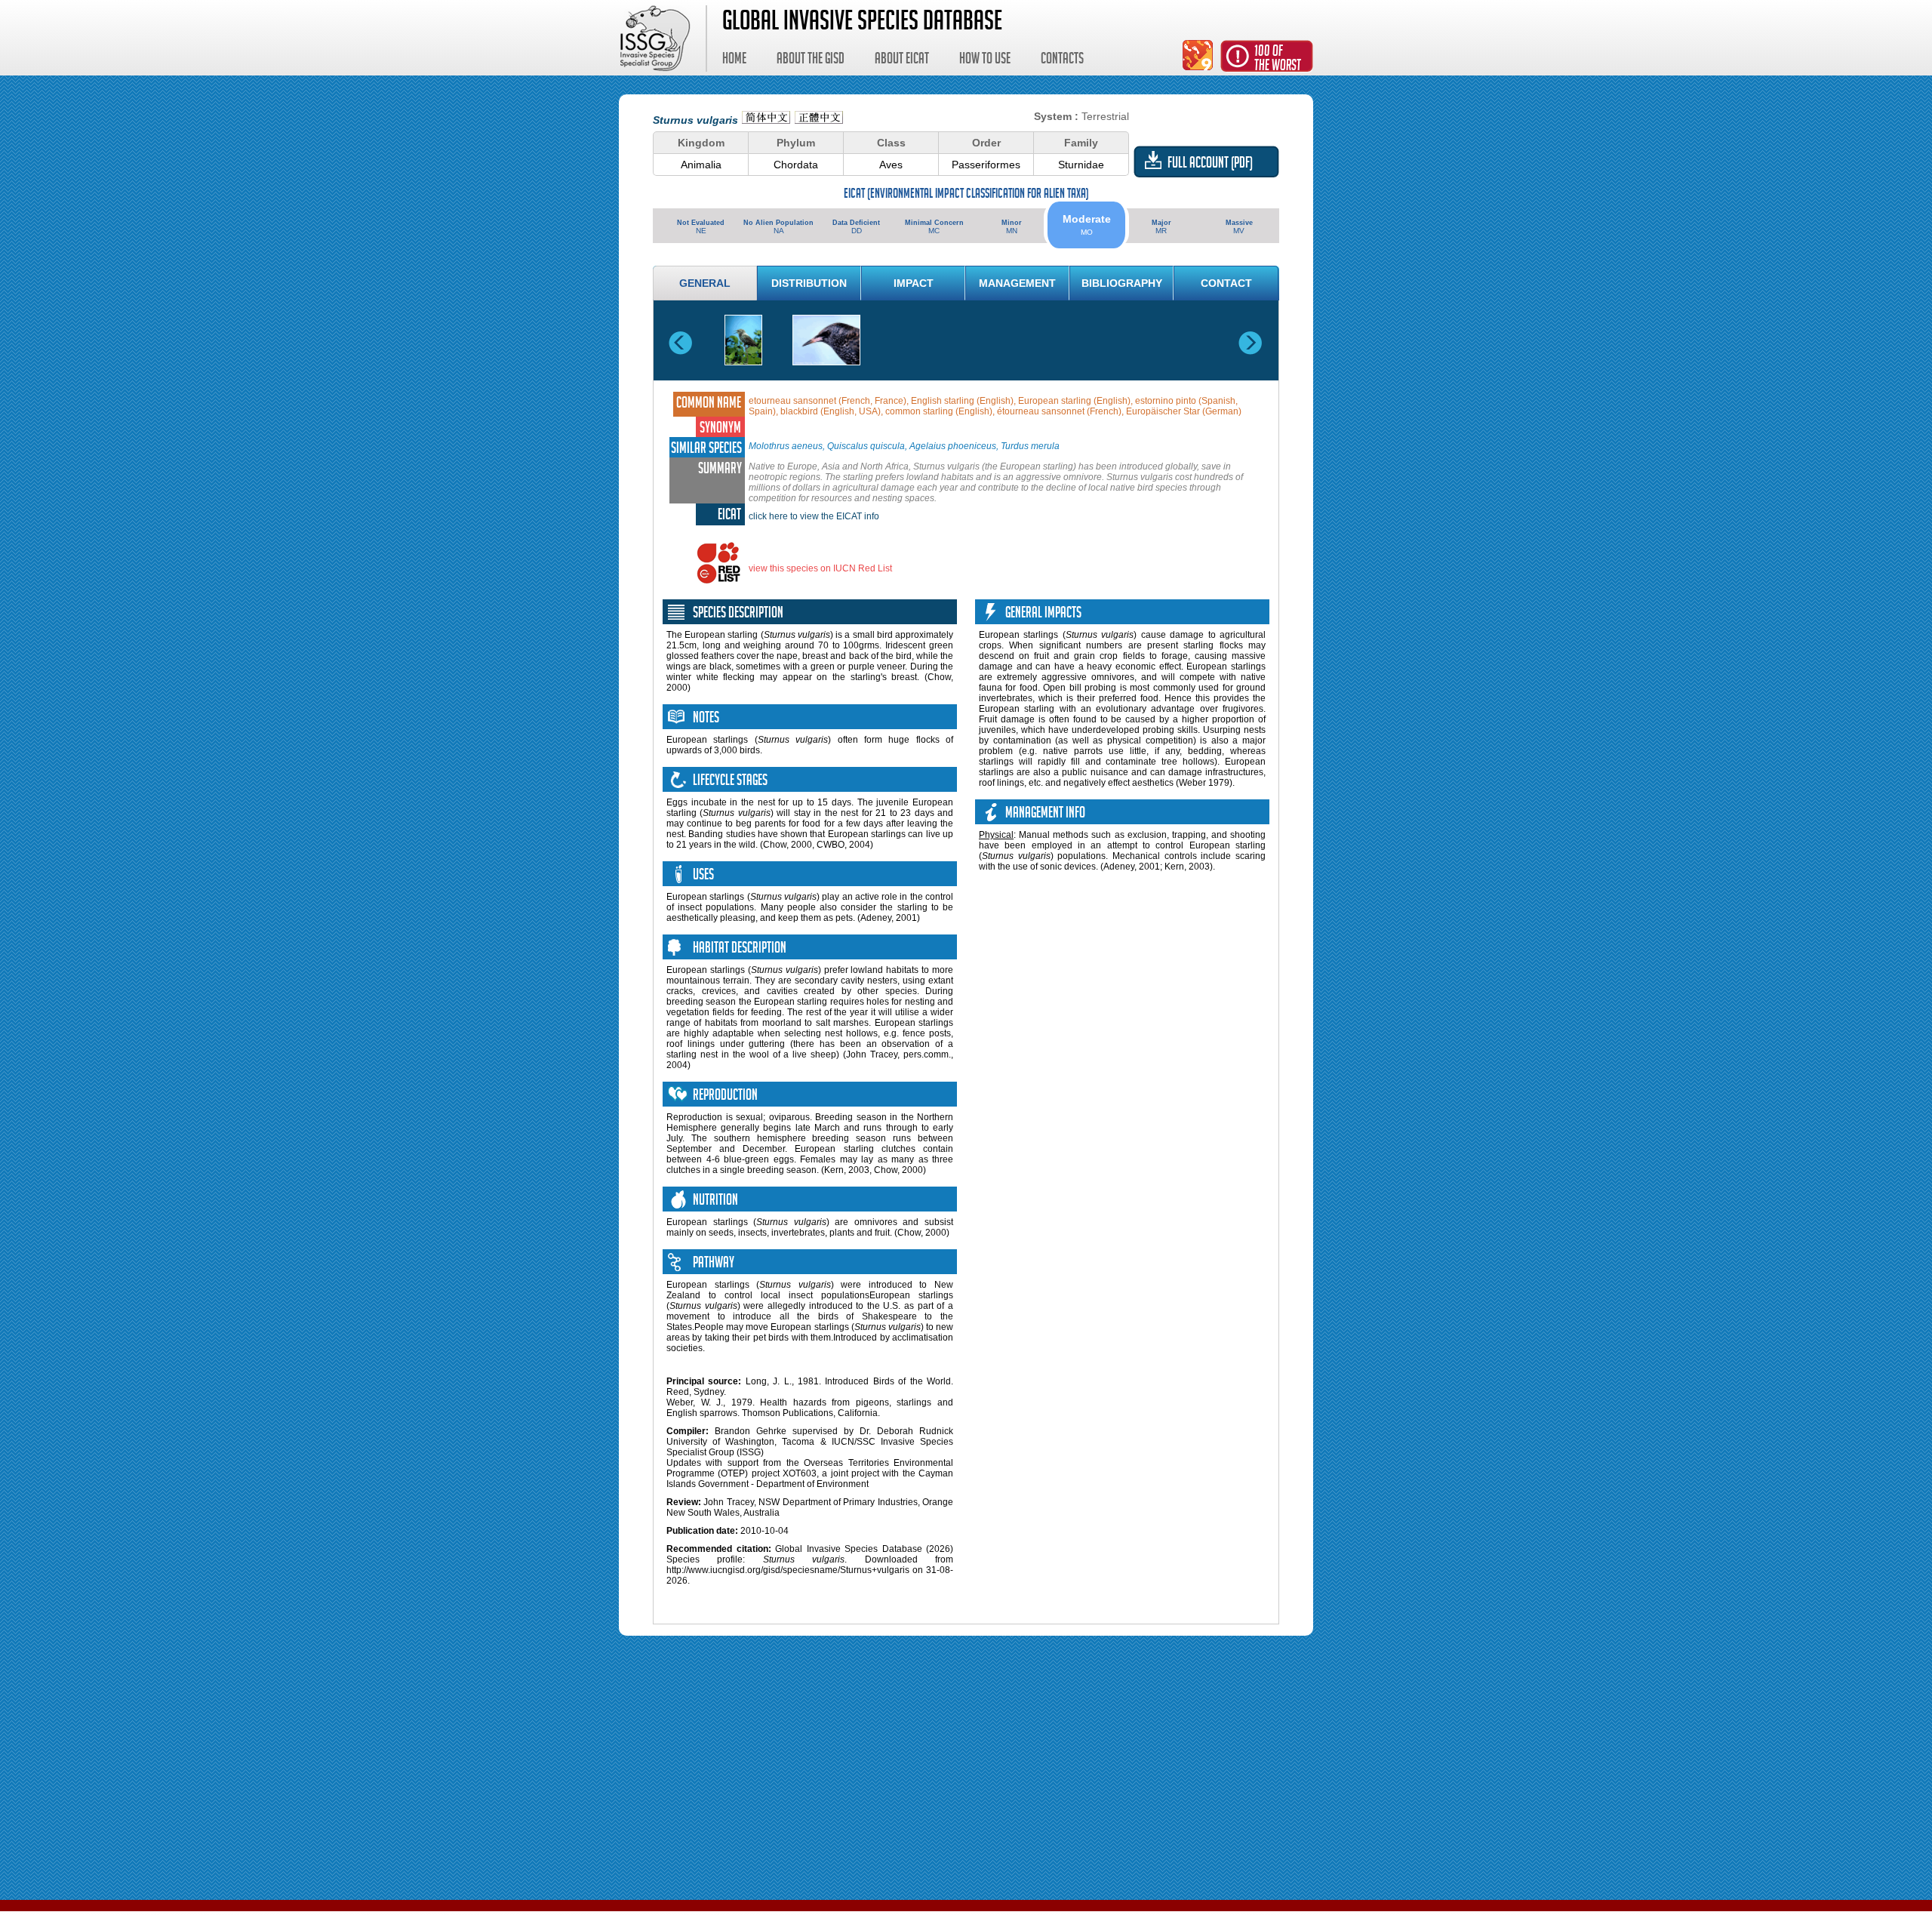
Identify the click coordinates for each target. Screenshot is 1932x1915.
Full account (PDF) (1210, 165)
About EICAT (902, 60)
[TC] (819, 120)
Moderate (1087, 225)
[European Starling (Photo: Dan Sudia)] (743, 340)
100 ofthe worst (1278, 60)
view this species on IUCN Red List (820, 568)
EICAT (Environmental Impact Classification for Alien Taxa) (966, 195)
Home (734, 60)
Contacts (1062, 60)
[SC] (766, 120)
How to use (985, 60)
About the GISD (811, 60)
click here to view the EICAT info (814, 516)
